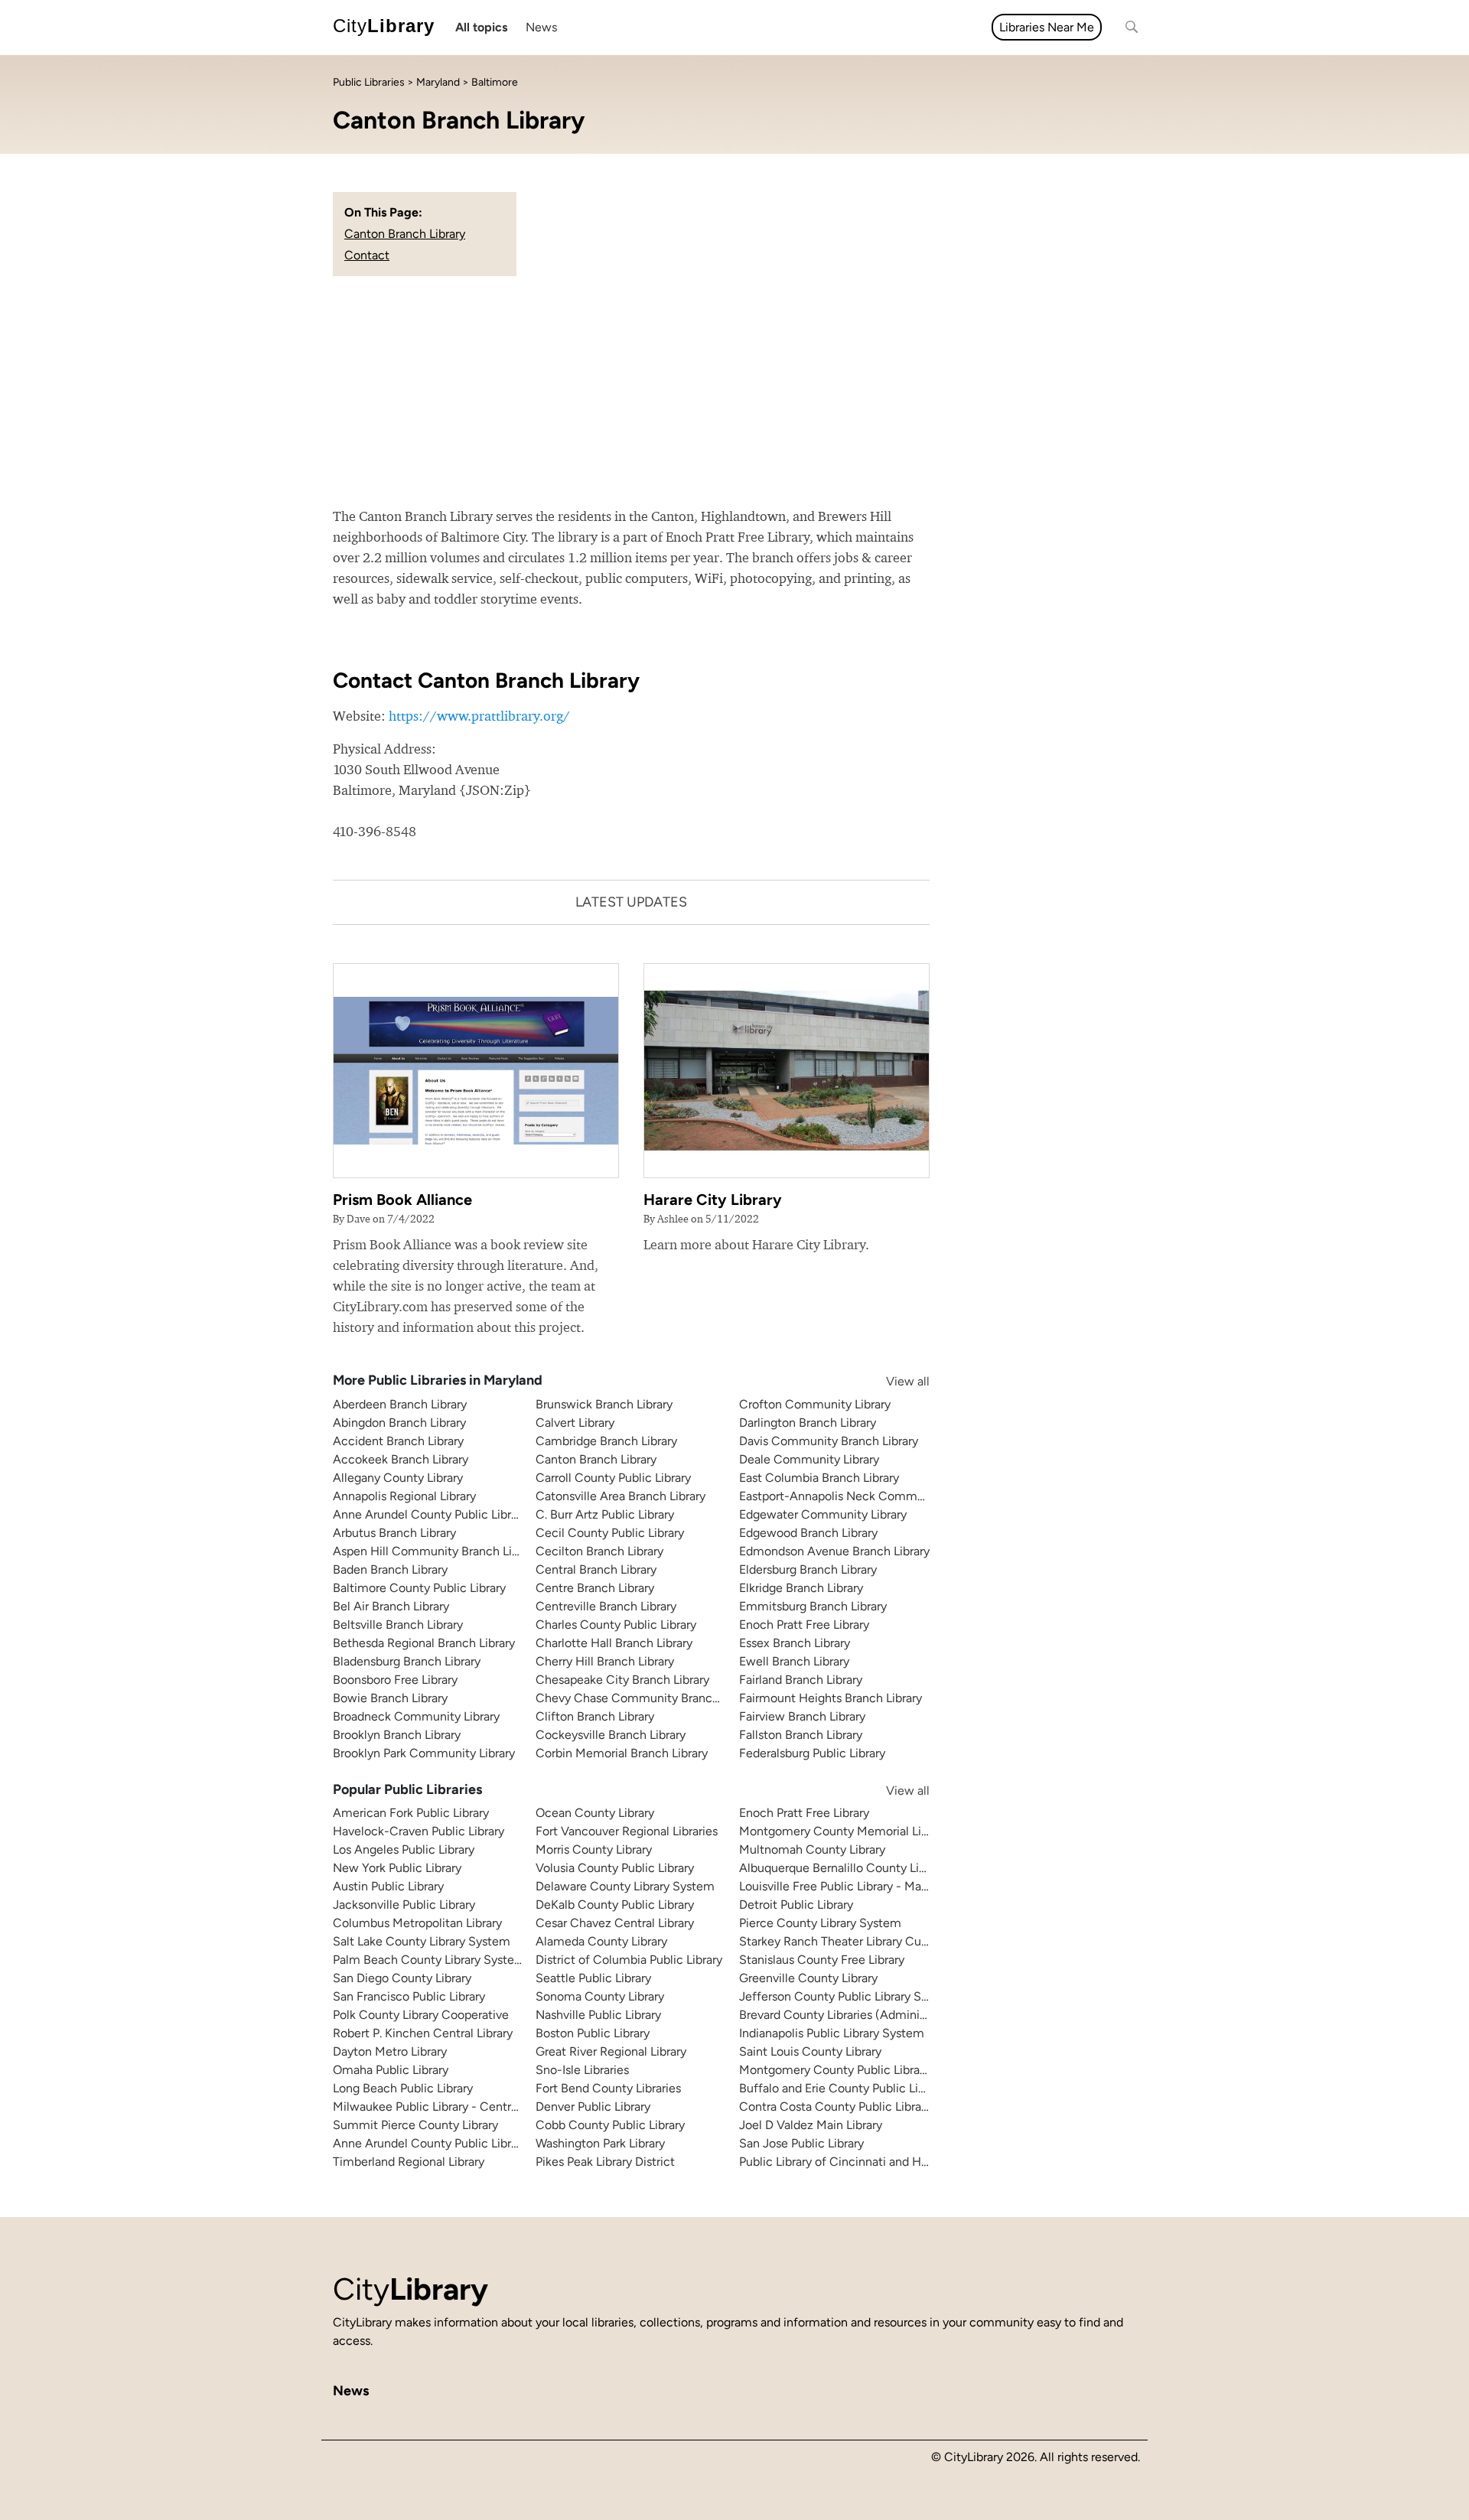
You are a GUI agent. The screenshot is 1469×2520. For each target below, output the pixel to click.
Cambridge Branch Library (606, 1441)
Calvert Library (575, 1423)
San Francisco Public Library (409, 1996)
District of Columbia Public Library (629, 1960)
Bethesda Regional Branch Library (424, 1643)
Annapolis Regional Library (404, 1496)
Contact (367, 255)
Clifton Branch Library (595, 1716)
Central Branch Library (596, 1569)
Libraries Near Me (1047, 27)
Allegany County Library (398, 1478)
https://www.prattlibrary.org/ (479, 716)
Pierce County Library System (820, 1923)
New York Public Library (397, 1868)
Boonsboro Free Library (395, 1680)
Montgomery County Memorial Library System (866, 1831)
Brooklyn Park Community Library (424, 1753)
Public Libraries (369, 82)
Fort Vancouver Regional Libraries (627, 1831)
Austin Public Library (388, 1886)
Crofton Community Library (815, 1404)
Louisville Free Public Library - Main (835, 1886)
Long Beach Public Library (403, 2088)
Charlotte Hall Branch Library (614, 1643)
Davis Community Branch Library (829, 1441)
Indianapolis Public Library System (832, 2033)
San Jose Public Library (801, 2143)
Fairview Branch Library (802, 1716)
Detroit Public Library (796, 1905)
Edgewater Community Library (823, 1514)
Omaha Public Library (391, 2070)
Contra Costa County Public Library (835, 2107)
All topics (481, 27)
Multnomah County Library (812, 1849)
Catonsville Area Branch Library (620, 1496)
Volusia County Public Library (615, 1868)
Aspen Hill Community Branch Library (436, 1551)
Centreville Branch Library (606, 1606)
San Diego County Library (402, 1978)
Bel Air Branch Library (391, 1606)
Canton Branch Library (405, 234)
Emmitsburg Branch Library (813, 1606)
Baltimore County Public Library (419, 1588)
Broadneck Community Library (416, 1716)
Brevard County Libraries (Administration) (852, 2015)
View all (893, 1381)
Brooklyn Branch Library (397, 1735)
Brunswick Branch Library (604, 1404)
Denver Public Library (593, 2107)
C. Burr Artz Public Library (605, 1514)
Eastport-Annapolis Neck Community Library (862, 1496)
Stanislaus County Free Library (822, 1960)
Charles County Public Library (616, 1625)
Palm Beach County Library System (429, 1960)
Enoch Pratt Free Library (804, 1625)
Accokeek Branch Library (401, 1459)
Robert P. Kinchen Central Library (423, 2033)
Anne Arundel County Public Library (430, 1514)
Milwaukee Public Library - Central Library (446, 2107)
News (541, 27)
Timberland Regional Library (409, 2162)
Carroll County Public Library (613, 1478)
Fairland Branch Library (801, 1680)
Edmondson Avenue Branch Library (834, 1551)
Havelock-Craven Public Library (419, 1831)
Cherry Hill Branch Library (605, 1661)
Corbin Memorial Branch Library (622, 1753)
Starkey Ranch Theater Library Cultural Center (865, 1941)
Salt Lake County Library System (422, 1941)
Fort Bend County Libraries (608, 2088)
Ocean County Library (595, 1813)
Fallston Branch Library (801, 1735)
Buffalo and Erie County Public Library (842, 2088)
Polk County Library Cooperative (421, 2015)
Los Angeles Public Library (404, 1849)
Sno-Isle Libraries (582, 2070)
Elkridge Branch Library (801, 1588)
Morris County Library (594, 1849)
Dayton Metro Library (390, 2051)
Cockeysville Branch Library (611, 1735)
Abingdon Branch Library (399, 1423)
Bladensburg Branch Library (407, 1661)
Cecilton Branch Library (599, 1551)
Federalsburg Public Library (812, 1753)
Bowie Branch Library (390, 1698)
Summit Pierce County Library (415, 2125)
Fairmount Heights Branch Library (831, 1698)
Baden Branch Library (390, 1569)
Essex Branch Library (795, 1643)
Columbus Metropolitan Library (417, 1923)
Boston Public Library (593, 2033)
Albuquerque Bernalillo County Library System (865, 1868)
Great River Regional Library (611, 2051)
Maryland (438, 82)
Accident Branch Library (398, 1441)
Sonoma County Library (600, 1996)
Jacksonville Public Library (404, 1905)
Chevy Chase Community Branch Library (647, 1698)
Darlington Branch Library (808, 1423)
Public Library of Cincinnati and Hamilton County (873, 2162)
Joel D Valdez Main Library (811, 2125)
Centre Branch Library (595, 1588)
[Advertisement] (734, 391)
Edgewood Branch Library (808, 1533)
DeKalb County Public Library (615, 1905)
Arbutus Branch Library (394, 1533)
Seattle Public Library (593, 1978)
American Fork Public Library (411, 1813)
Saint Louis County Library (810, 2051)
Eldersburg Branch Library (808, 1569)
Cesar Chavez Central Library (615, 1923)
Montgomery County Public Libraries (839, 2070)
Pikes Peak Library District (605, 2162)
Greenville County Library (808, 1978)
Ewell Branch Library (794, 1661)
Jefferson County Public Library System (847, 1996)
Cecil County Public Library (610, 1533)
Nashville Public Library (598, 2015)
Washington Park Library (600, 2143)
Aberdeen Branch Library (400, 1404)
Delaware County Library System (625, 1886)
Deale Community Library (809, 1459)
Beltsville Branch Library (398, 1625)
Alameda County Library (601, 1941)
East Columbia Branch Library (819, 1478)
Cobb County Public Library (610, 2125)
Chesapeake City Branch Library (622, 1680)
